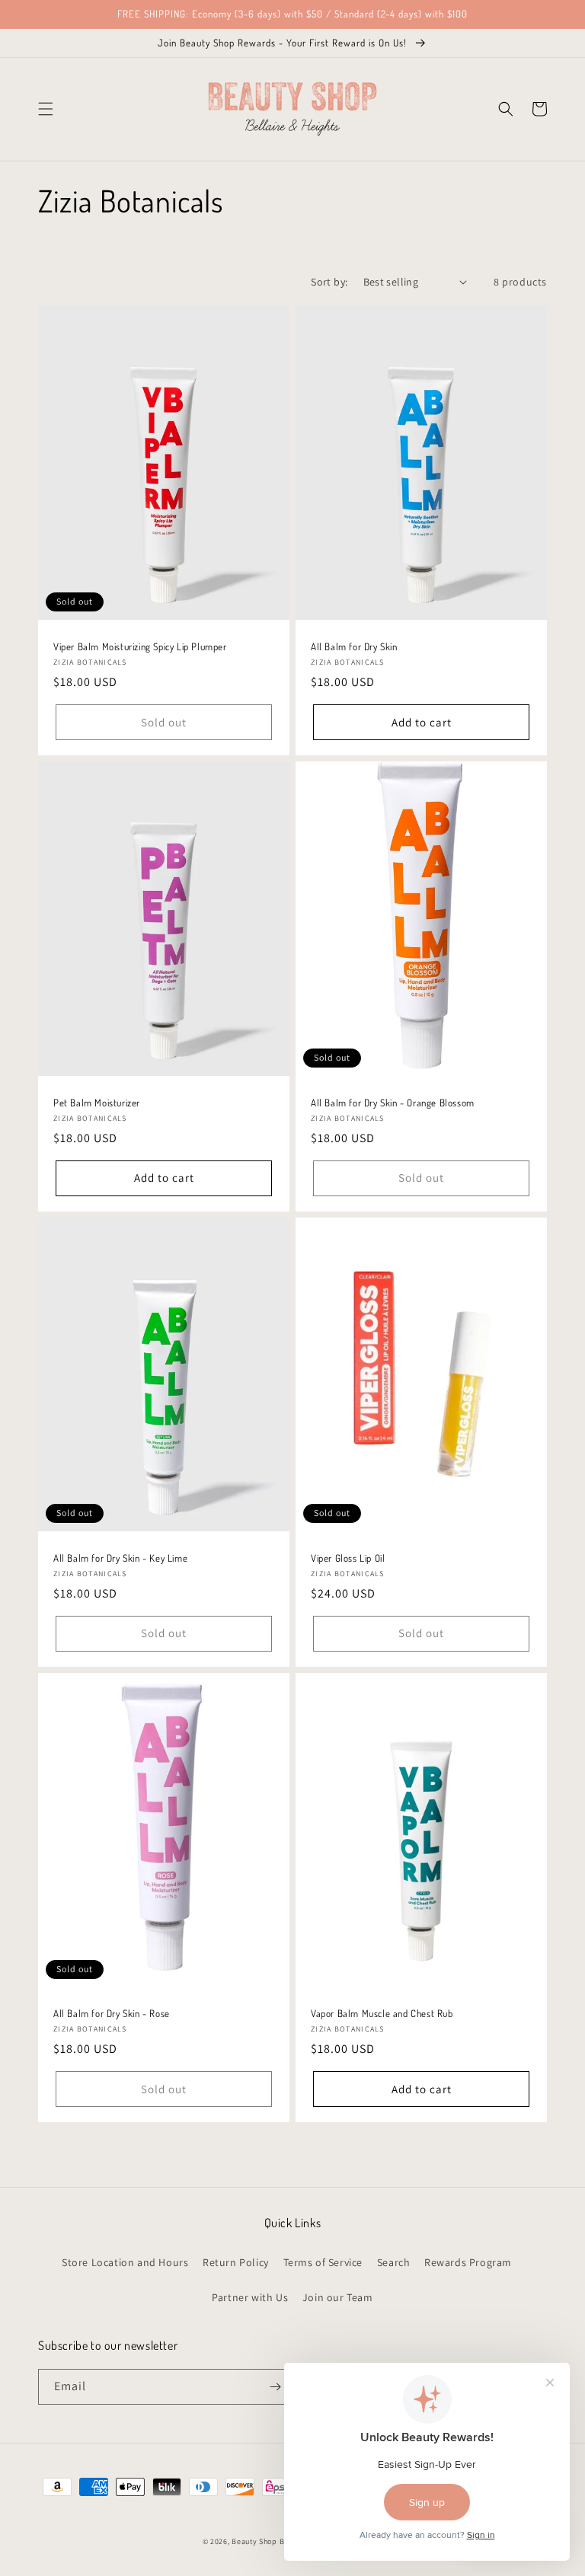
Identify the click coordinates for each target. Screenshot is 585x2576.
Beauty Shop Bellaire (270, 2541)
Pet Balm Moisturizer (97, 1103)
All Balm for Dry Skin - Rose (112, 2013)
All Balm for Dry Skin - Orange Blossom (393, 1103)
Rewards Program (468, 2262)
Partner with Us (250, 2297)
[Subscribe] (275, 2387)
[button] (46, 109)
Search (394, 2262)
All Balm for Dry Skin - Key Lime (120, 1558)
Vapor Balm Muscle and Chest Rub (382, 2013)
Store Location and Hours (125, 2262)
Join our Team (338, 2297)
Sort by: (329, 282)
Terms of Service (323, 2262)
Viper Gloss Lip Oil (348, 1558)
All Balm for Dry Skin (354, 646)
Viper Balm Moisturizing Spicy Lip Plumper (140, 646)
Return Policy (236, 2262)
